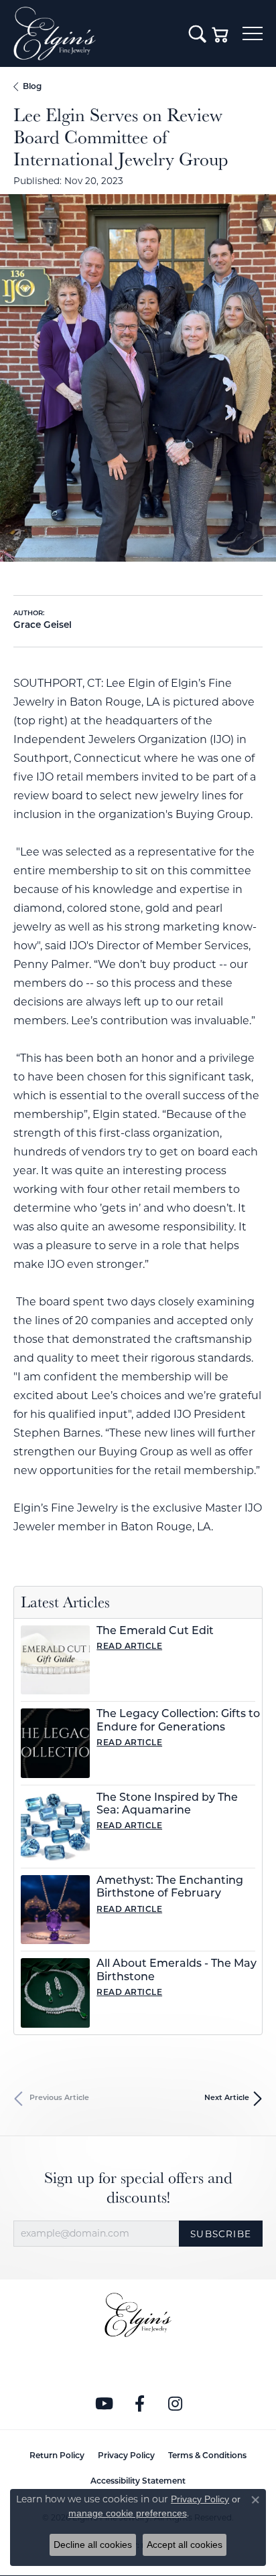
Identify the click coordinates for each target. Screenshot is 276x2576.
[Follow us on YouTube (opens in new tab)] (105, 2404)
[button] (197, 33)
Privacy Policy (126, 2456)
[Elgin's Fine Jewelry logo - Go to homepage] (94, 33)
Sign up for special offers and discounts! (138, 2188)
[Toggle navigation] (253, 33)
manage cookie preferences (128, 2513)
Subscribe (221, 2234)
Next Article (227, 2098)
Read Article (129, 1647)
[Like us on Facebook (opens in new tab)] (140, 2404)
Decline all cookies (93, 2545)
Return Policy (57, 2456)
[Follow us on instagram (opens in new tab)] (176, 2404)
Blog (32, 87)
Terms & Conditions (207, 2456)
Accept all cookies (185, 2545)
